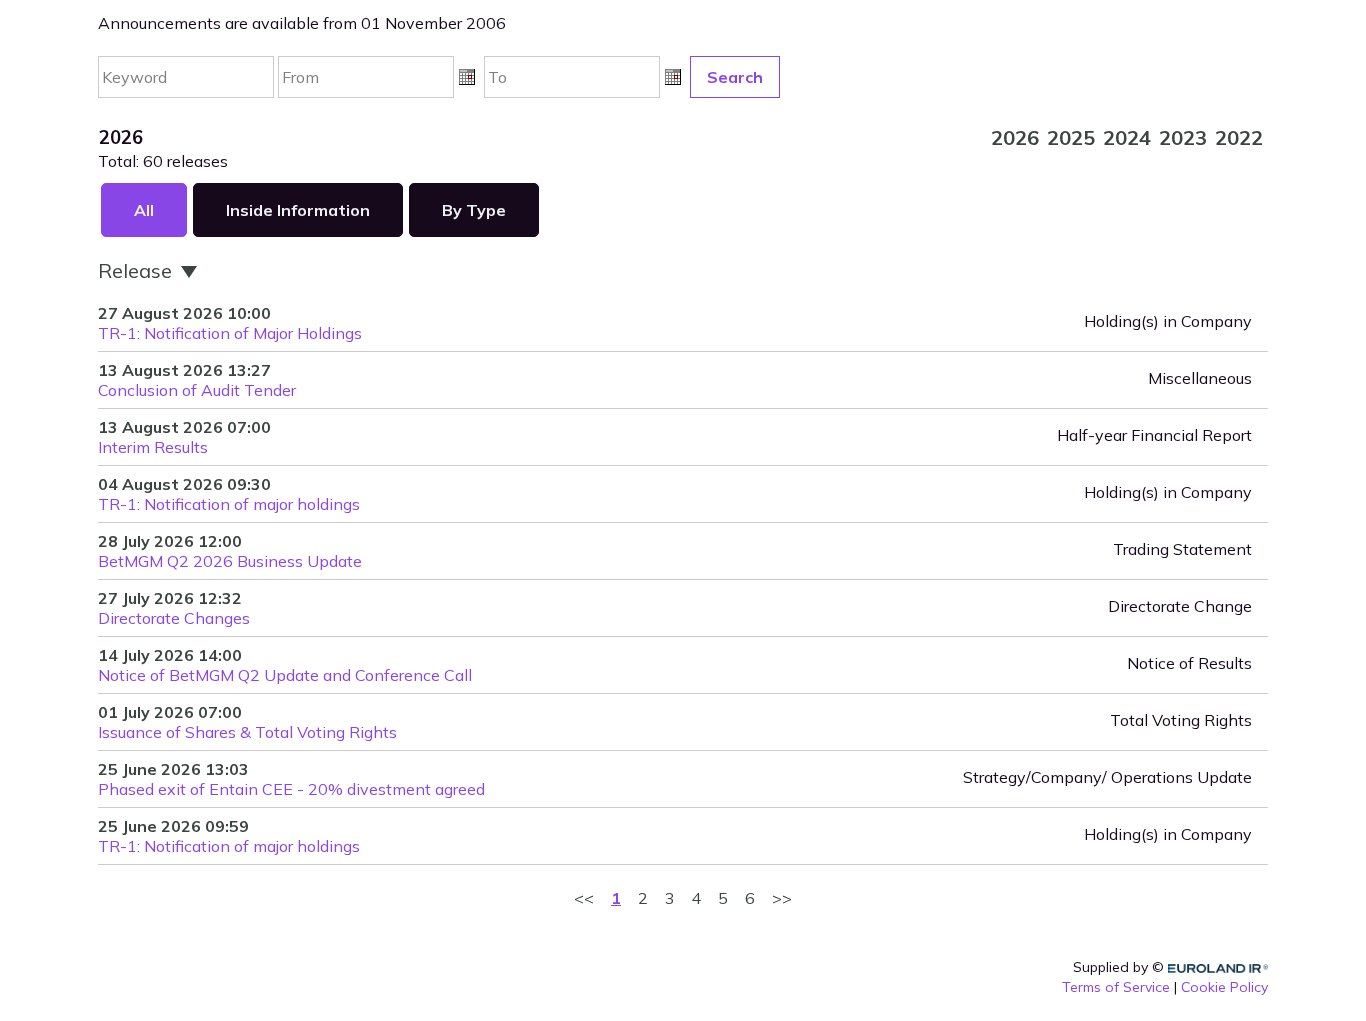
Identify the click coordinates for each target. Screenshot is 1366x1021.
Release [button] (137, 270)
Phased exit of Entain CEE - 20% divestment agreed (291, 789)
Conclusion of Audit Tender (197, 390)
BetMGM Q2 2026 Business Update (230, 561)
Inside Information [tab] (298, 210)
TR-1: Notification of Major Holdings (230, 333)
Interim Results (153, 447)
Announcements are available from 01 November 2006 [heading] (302, 23)
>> (782, 898)
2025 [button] (1071, 137)
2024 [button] (1127, 137)
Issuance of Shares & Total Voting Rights (247, 732)
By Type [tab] (474, 210)
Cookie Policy (1224, 987)
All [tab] (144, 210)
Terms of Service (1116, 987)
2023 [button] (1183, 137)
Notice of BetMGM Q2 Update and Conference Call (285, 675)
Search (735, 77)
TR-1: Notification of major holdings (229, 504)
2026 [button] (1015, 137)
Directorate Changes (174, 618)
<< (584, 898)
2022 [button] (1239, 137)
